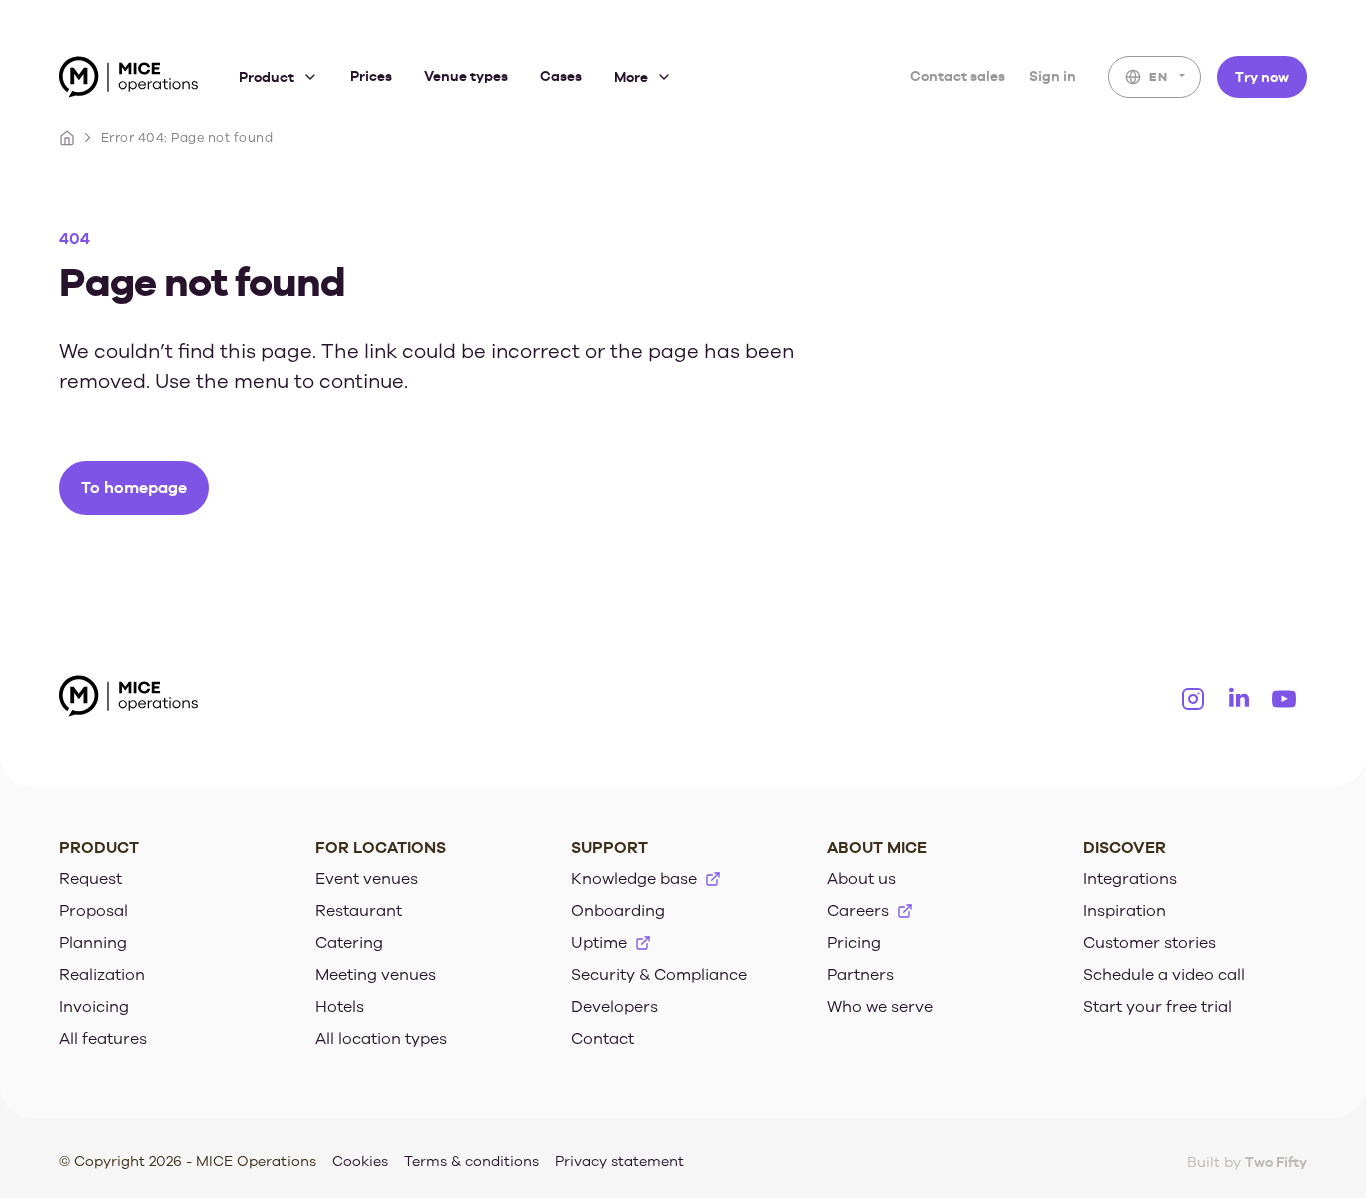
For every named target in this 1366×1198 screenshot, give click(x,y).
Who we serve (880, 1007)
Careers (858, 911)
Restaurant (358, 911)
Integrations (1130, 879)
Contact (602, 1039)
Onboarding (618, 911)
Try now (1262, 76)
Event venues (366, 879)
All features (103, 1039)
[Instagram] (1193, 699)
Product (266, 77)
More (631, 77)
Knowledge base (634, 879)
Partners (860, 975)
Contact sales (957, 76)
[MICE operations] (129, 80)
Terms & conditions (471, 1161)
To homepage (134, 487)
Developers (614, 1007)
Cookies (360, 1161)
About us (861, 879)
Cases (561, 76)
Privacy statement (619, 1161)
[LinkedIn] (1239, 699)
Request (90, 879)
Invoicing (94, 1007)
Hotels (339, 1007)
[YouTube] (1284, 699)
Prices (371, 76)
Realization (102, 975)
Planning (93, 943)
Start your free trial (1157, 1007)
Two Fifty (1276, 1161)
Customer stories (1149, 943)
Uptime (599, 943)
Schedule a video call (1164, 975)
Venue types (466, 76)
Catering (349, 943)
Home (67, 138)
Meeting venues (375, 975)
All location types (381, 1039)
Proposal (93, 911)
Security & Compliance (659, 975)
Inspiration (1124, 911)
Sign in (1052, 76)
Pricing (854, 943)
